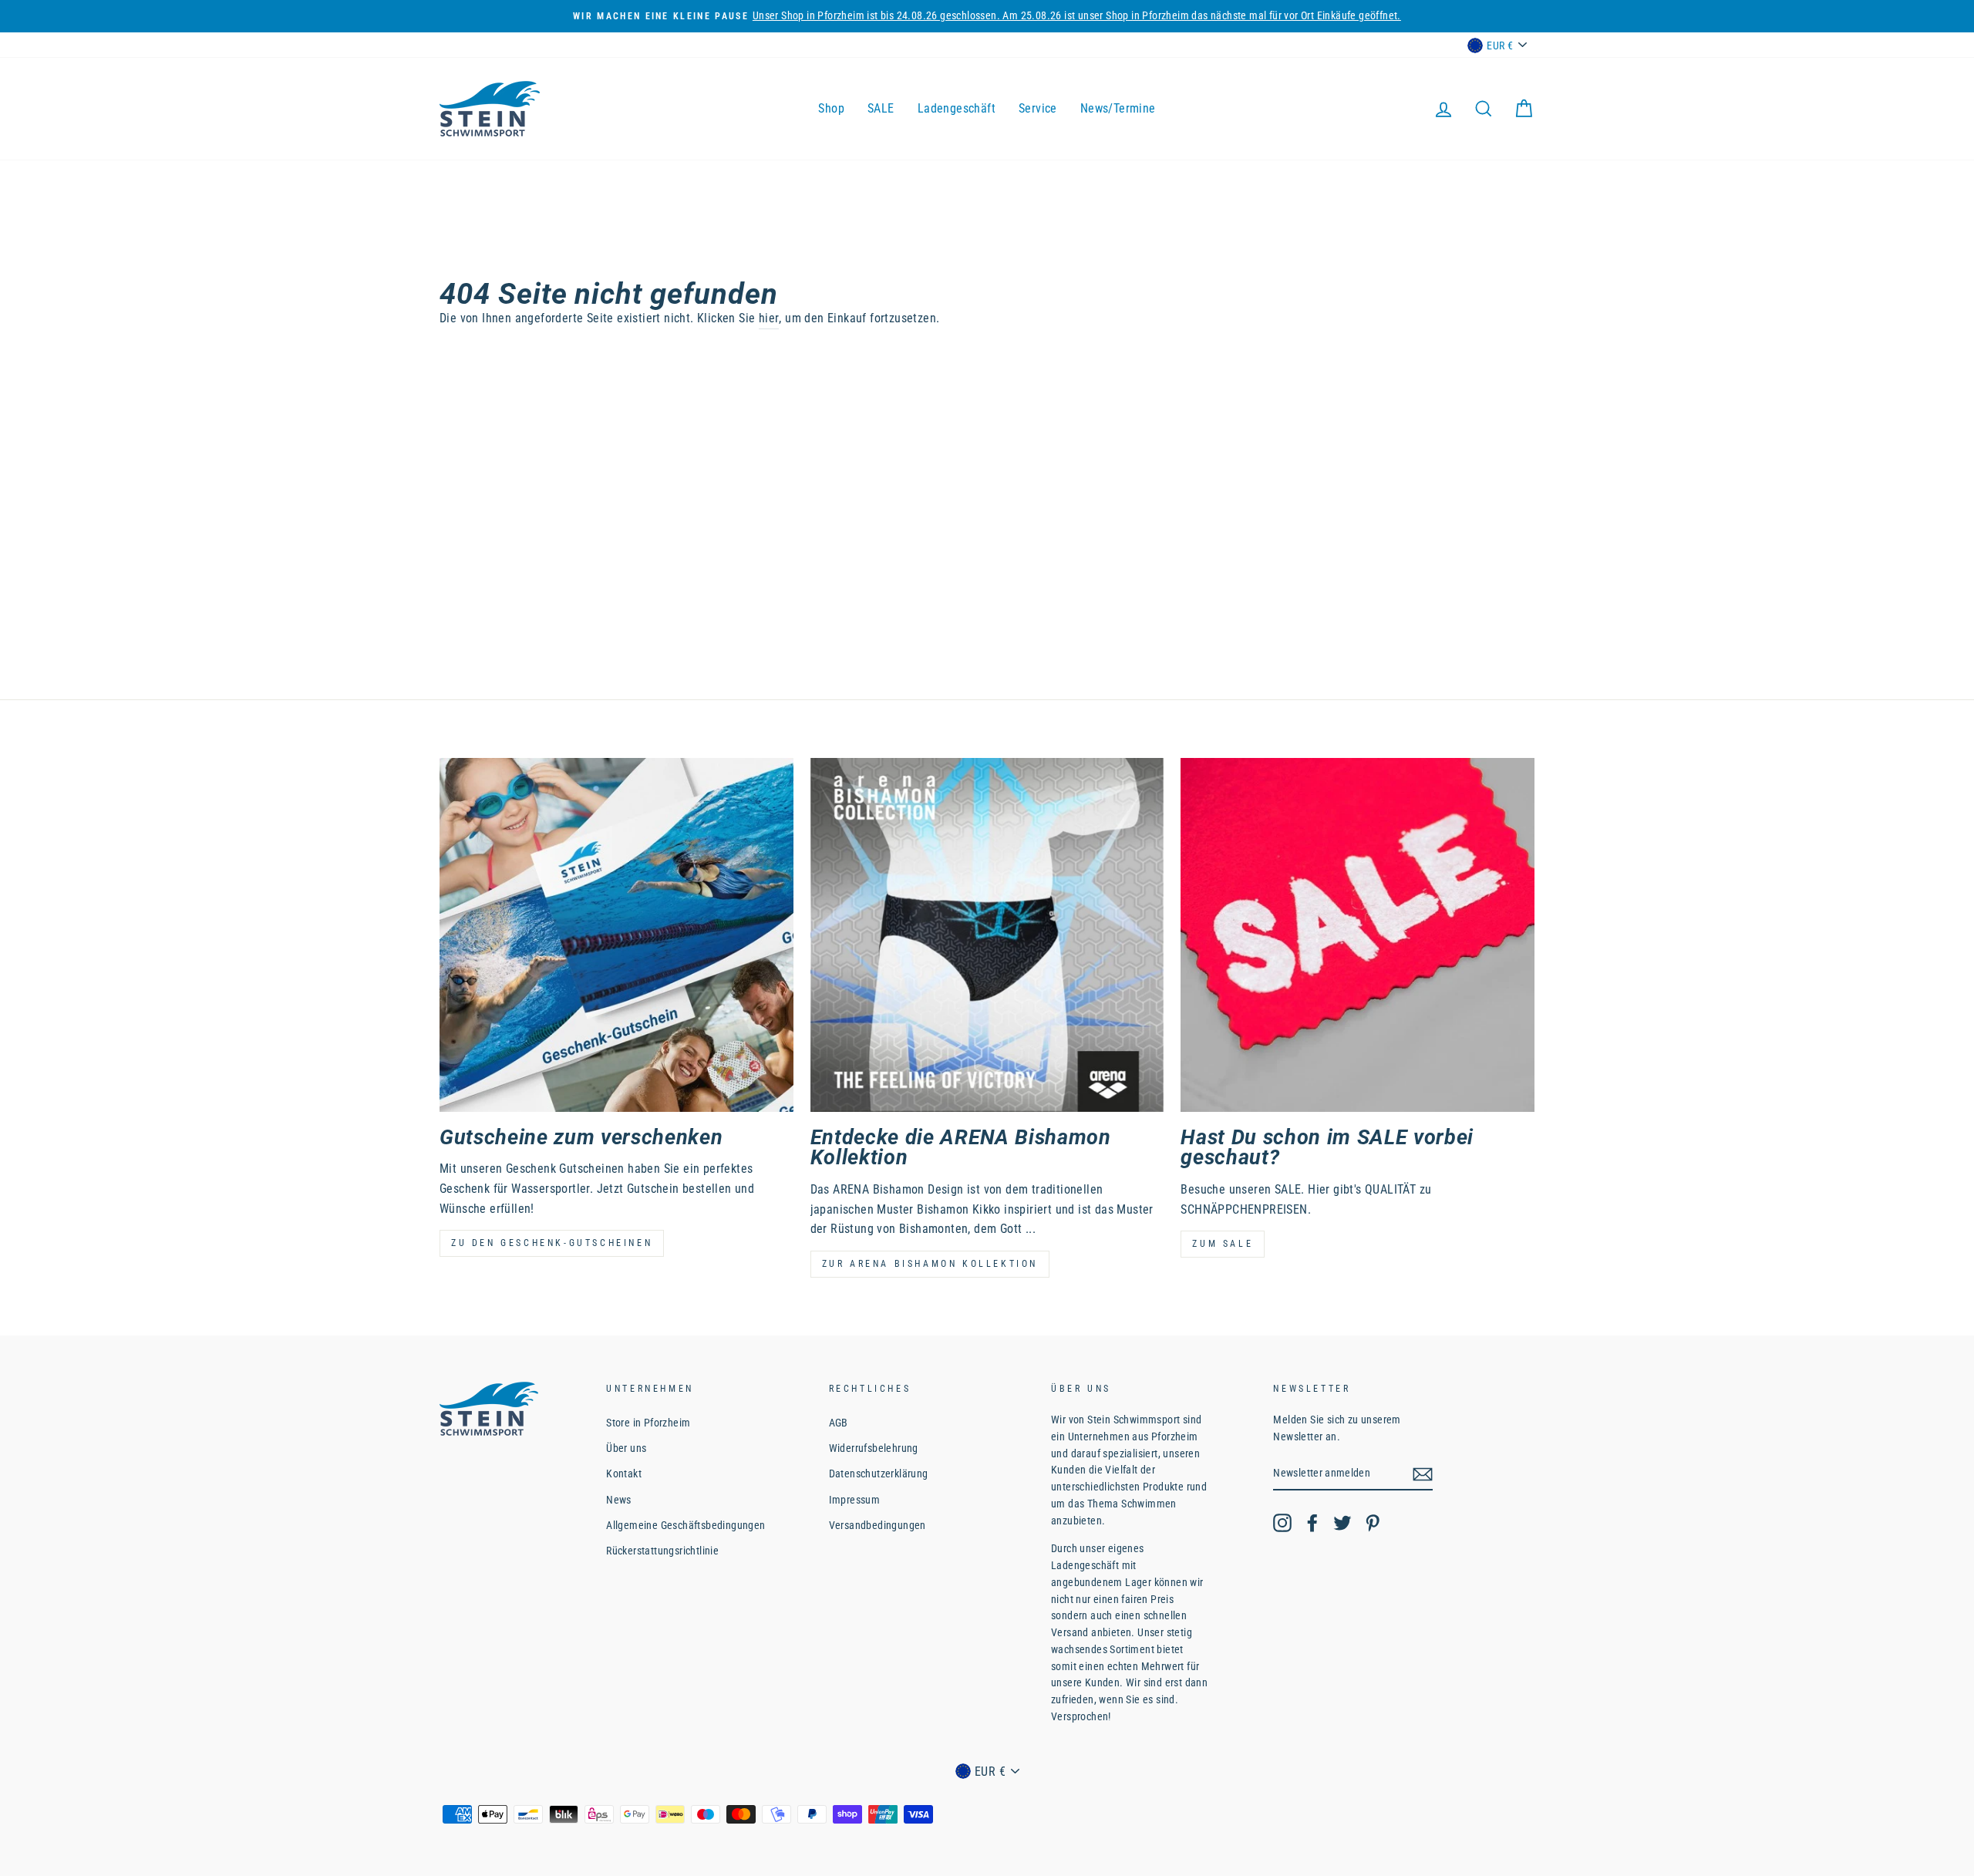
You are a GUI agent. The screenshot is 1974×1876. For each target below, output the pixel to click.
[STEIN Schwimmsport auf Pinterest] (1373, 1523)
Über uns (626, 1448)
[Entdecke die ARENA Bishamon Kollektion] (987, 935)
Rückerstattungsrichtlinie (662, 1551)
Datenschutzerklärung (879, 1474)
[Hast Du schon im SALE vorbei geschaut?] (1358, 935)
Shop (831, 108)
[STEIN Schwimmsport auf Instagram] (1282, 1523)
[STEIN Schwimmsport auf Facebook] (1312, 1523)
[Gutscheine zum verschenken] (616, 935)
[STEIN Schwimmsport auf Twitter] (1342, 1523)
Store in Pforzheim (648, 1423)
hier (769, 318)
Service (1038, 108)
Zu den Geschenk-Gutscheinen (552, 1243)
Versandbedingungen (878, 1525)
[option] (987, 16)
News (619, 1500)
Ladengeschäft (957, 108)
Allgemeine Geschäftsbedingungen (686, 1525)
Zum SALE (1223, 1244)
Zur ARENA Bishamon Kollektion (930, 1264)
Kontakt (624, 1474)
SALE (881, 108)
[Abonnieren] (1423, 1474)
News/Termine (1118, 108)
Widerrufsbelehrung (874, 1448)
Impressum (855, 1500)
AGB (839, 1423)
